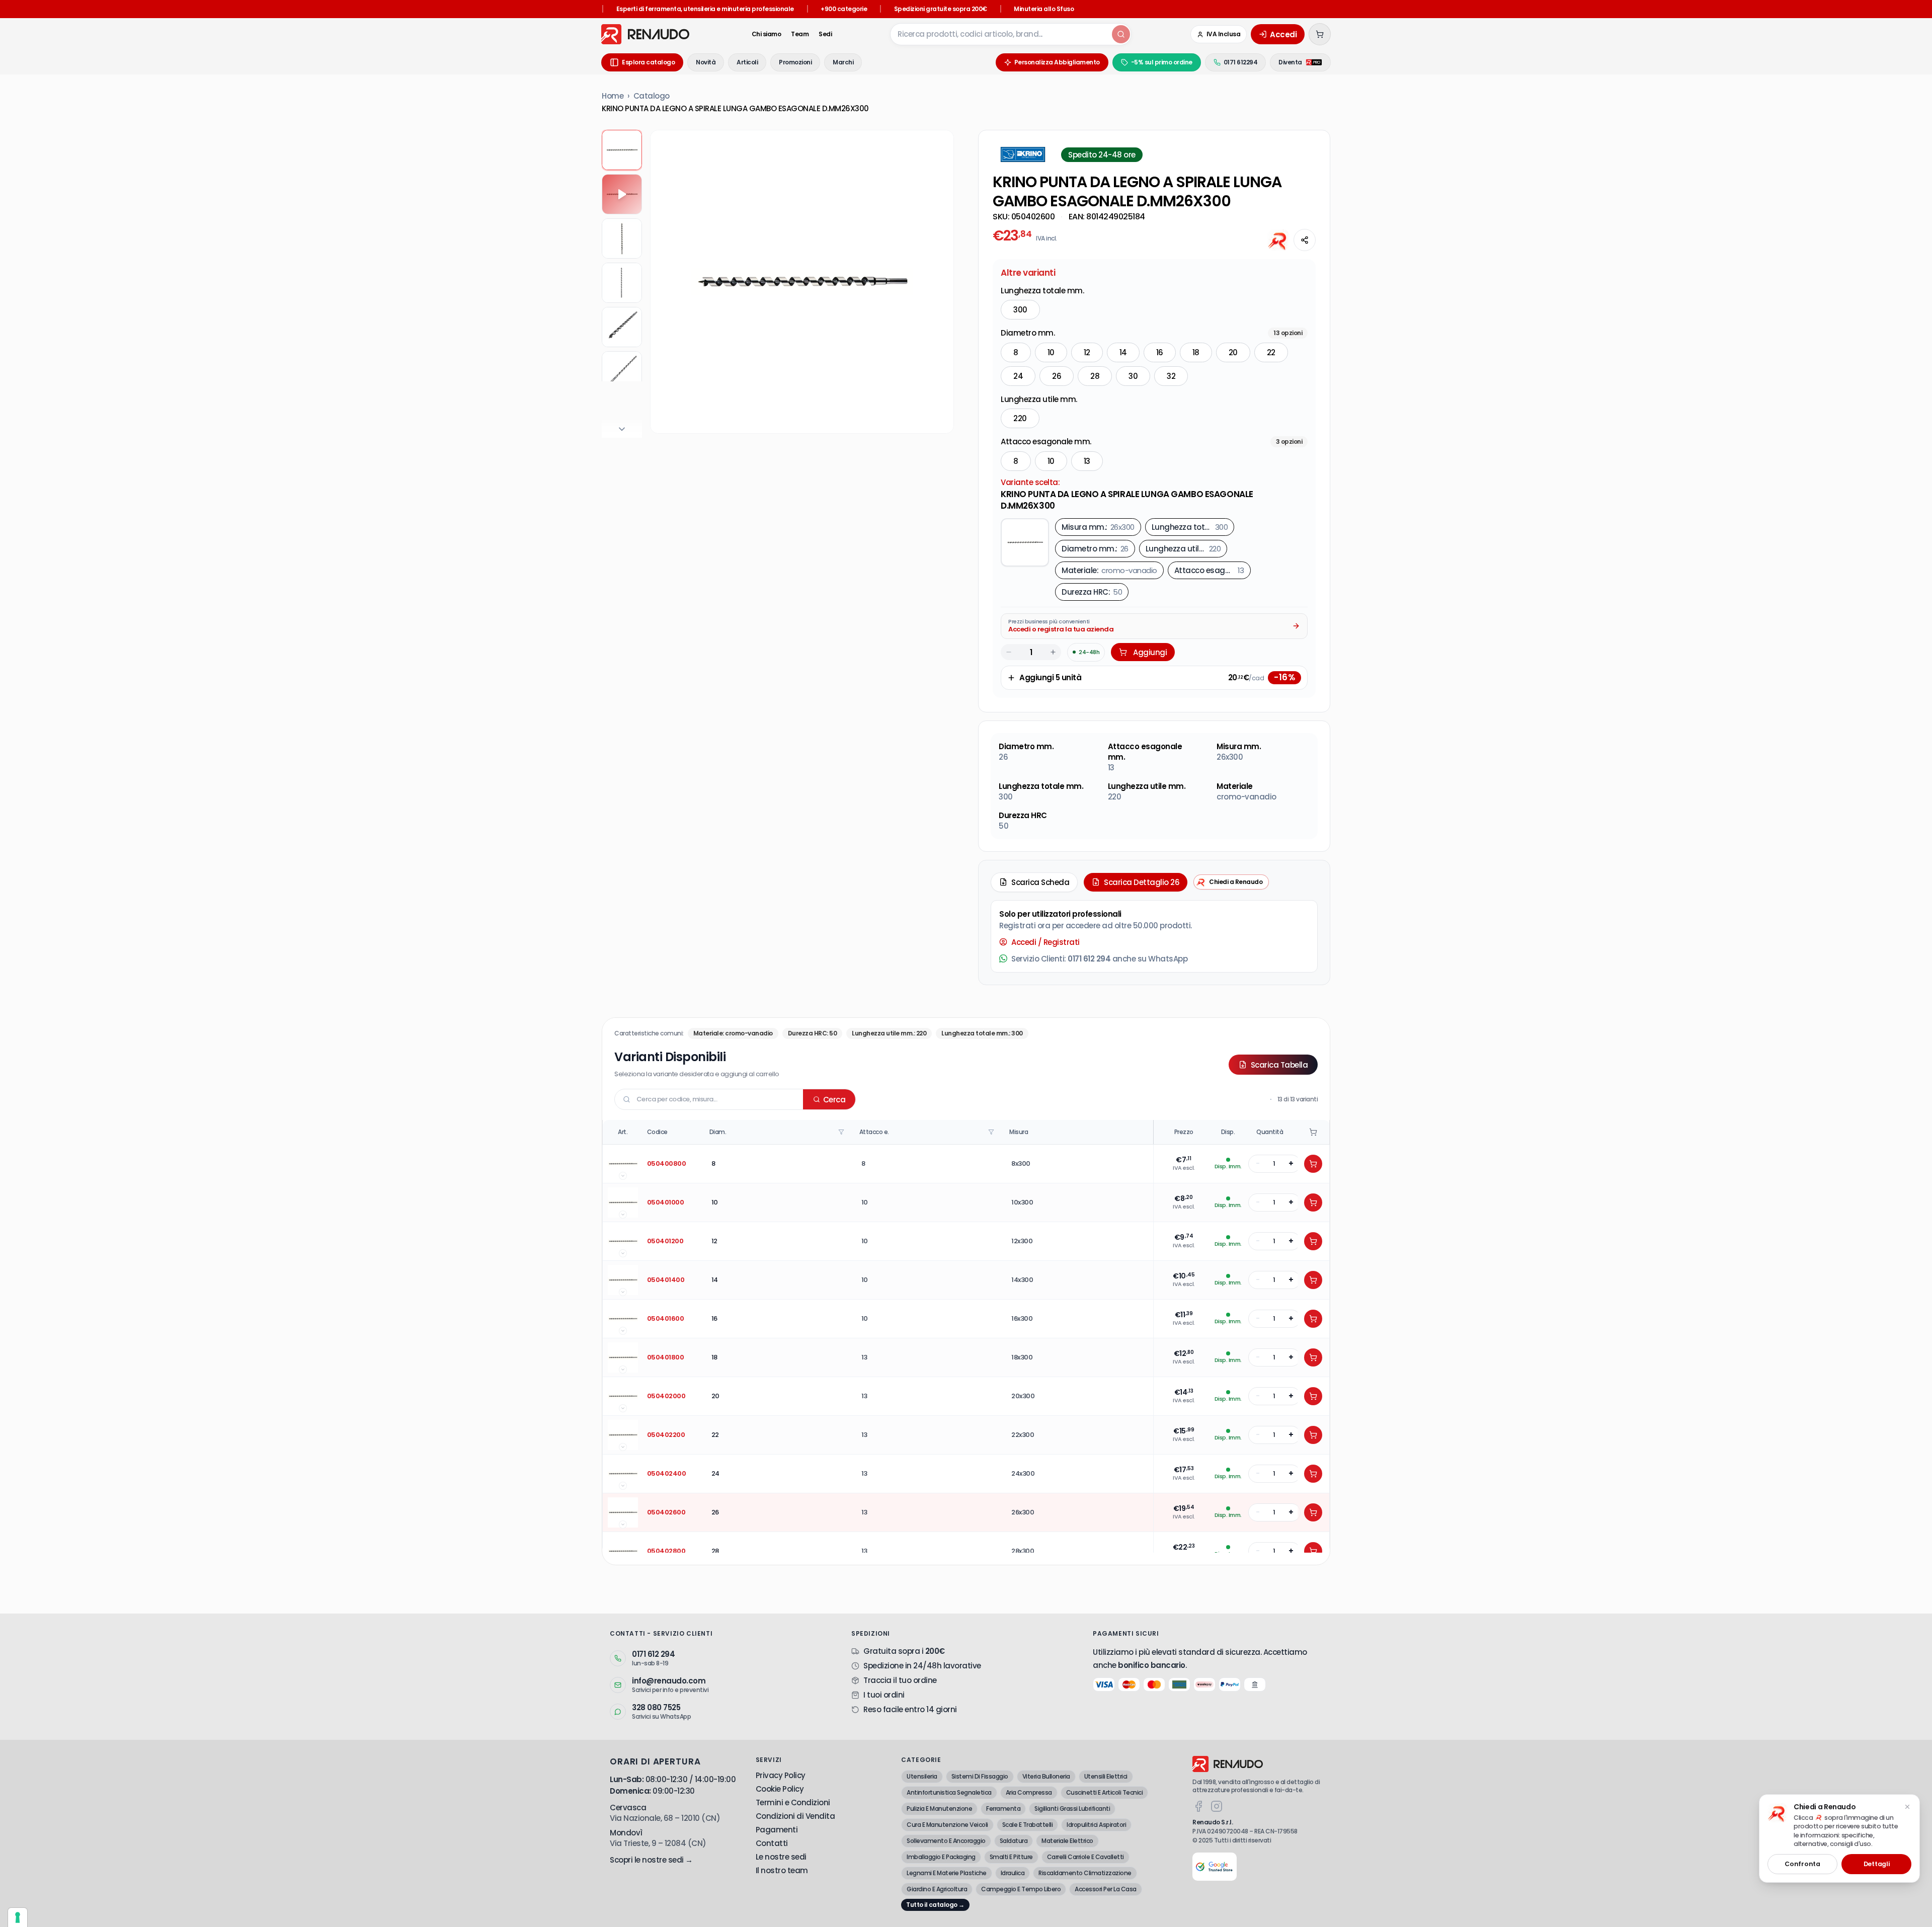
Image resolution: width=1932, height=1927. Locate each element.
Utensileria (922, 1776)
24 (1018, 376)
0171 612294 (1241, 62)
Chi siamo (767, 34)
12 (1087, 352)
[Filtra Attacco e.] (992, 1132)
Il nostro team (782, 1870)
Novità (706, 62)
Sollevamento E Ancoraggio (946, 1841)
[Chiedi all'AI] (1278, 240)
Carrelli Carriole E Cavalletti (1085, 1857)
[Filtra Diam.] (842, 1132)
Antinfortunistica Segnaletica (949, 1792)
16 (1160, 352)
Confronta (1802, 1864)
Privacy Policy (781, 1775)
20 (1233, 352)
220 (1020, 418)
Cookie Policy (780, 1789)
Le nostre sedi (781, 1857)
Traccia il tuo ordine (900, 1680)
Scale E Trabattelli (1028, 1825)
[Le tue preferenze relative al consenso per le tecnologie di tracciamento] (18, 1917)
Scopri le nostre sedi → (651, 1860)
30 (1133, 376)
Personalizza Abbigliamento (1057, 62)
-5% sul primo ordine (1162, 62)
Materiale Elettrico (1067, 1841)
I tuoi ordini (884, 1695)
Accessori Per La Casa (1106, 1889)
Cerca (834, 1100)
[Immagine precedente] (666, 282)
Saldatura (1014, 1841)
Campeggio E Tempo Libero (1021, 1889)
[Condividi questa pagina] (1305, 240)
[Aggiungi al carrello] (1313, 1164)
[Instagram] (1217, 1806)
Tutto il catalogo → (935, 1905)
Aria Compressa (1029, 1792)
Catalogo (652, 96)
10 (1051, 352)
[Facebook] (1198, 1806)
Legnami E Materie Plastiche (947, 1873)
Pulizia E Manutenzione (939, 1809)
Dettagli (1877, 1864)
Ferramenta (1003, 1809)
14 (1123, 352)
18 (1196, 352)
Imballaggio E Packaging (941, 1857)
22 (1271, 352)
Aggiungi (1150, 652)
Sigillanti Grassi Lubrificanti (1072, 1809)
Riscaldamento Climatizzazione (1085, 1873)
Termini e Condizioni (793, 1802)
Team (800, 34)
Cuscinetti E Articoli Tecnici (1105, 1792)
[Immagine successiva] (938, 282)
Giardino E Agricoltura (937, 1889)
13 (1087, 461)
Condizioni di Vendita (795, 1816)
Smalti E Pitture (1011, 1857)
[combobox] (1000, 34)
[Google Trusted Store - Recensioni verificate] (1215, 1867)
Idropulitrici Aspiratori (1096, 1825)
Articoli (747, 62)
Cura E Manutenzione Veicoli (947, 1825)
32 (1171, 376)
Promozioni (795, 62)
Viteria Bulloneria (1046, 1776)
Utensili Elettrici (1106, 1776)
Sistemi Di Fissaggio (980, 1776)
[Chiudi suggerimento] (1907, 1807)
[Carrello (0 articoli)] (1320, 34)
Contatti (772, 1843)
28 (1095, 376)
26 (1057, 376)
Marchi (843, 62)
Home (613, 96)
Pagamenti (777, 1830)
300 (1020, 310)
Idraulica (1013, 1873)
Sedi (825, 34)
